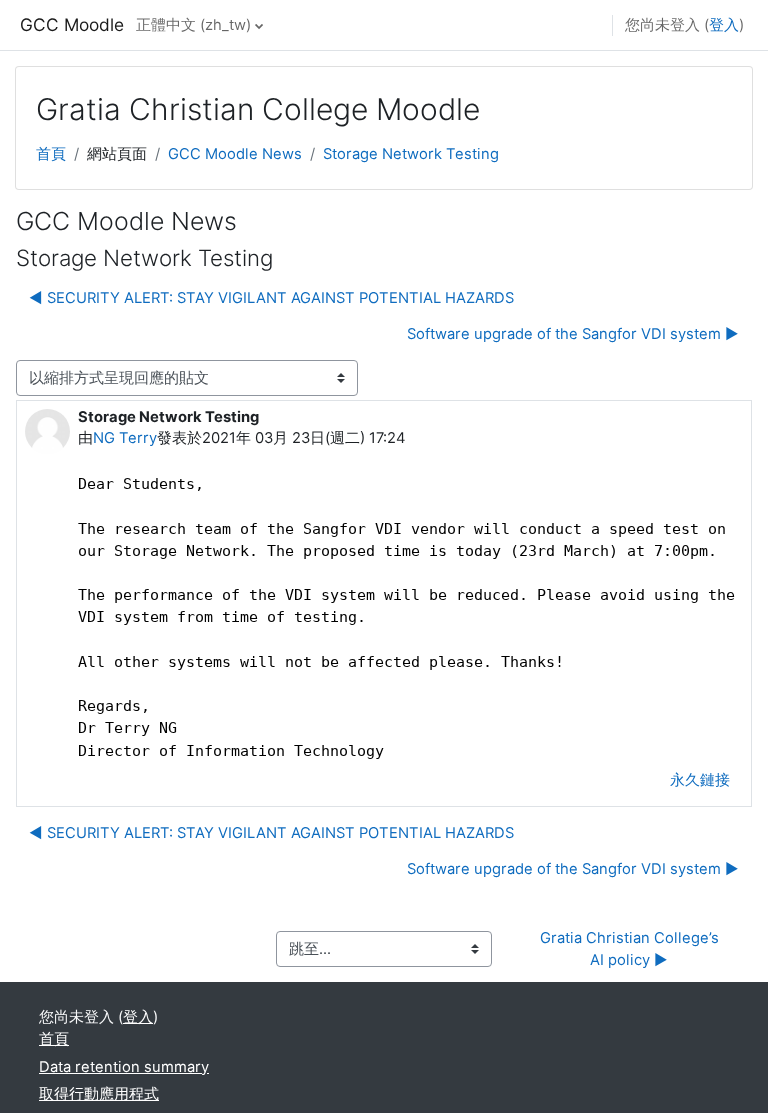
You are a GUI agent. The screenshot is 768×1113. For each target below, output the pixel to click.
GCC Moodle (72, 24)
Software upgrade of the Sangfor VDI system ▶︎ (573, 334)
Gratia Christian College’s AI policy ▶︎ (631, 949)
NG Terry (125, 438)
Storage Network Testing (411, 154)
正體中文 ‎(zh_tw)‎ (193, 25)
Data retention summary (124, 1067)
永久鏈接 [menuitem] (700, 780)
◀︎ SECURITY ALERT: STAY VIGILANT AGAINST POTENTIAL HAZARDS (271, 298)
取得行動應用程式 (99, 1094)
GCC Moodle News (235, 154)
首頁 (51, 154)
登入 (724, 25)
